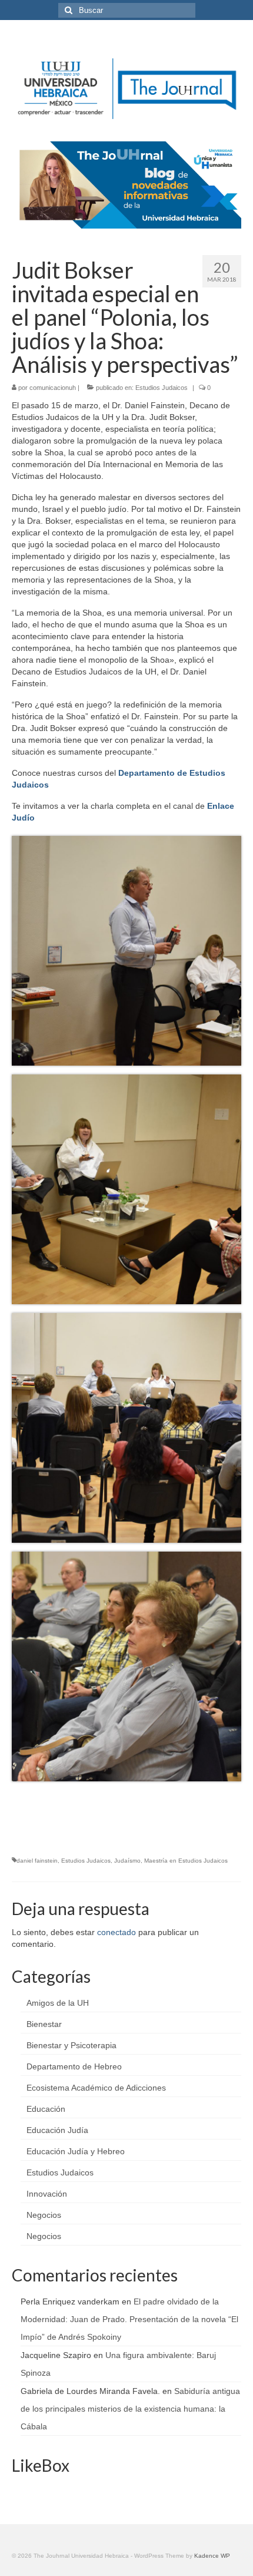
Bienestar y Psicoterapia (71, 2045)
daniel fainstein (37, 1861)
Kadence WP (212, 2556)
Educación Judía (57, 2130)
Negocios (44, 2215)
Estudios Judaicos (162, 388)
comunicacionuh (53, 388)
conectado (116, 1932)
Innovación (47, 2194)
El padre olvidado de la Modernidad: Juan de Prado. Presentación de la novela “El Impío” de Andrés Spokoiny (129, 2319)
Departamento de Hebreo (74, 2066)
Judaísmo (127, 1861)
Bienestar (44, 2024)
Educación (46, 2109)
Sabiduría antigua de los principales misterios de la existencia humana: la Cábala (130, 2409)
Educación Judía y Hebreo (76, 2151)
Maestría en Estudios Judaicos (186, 1861)
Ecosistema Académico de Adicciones (96, 2088)
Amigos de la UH (58, 2003)
